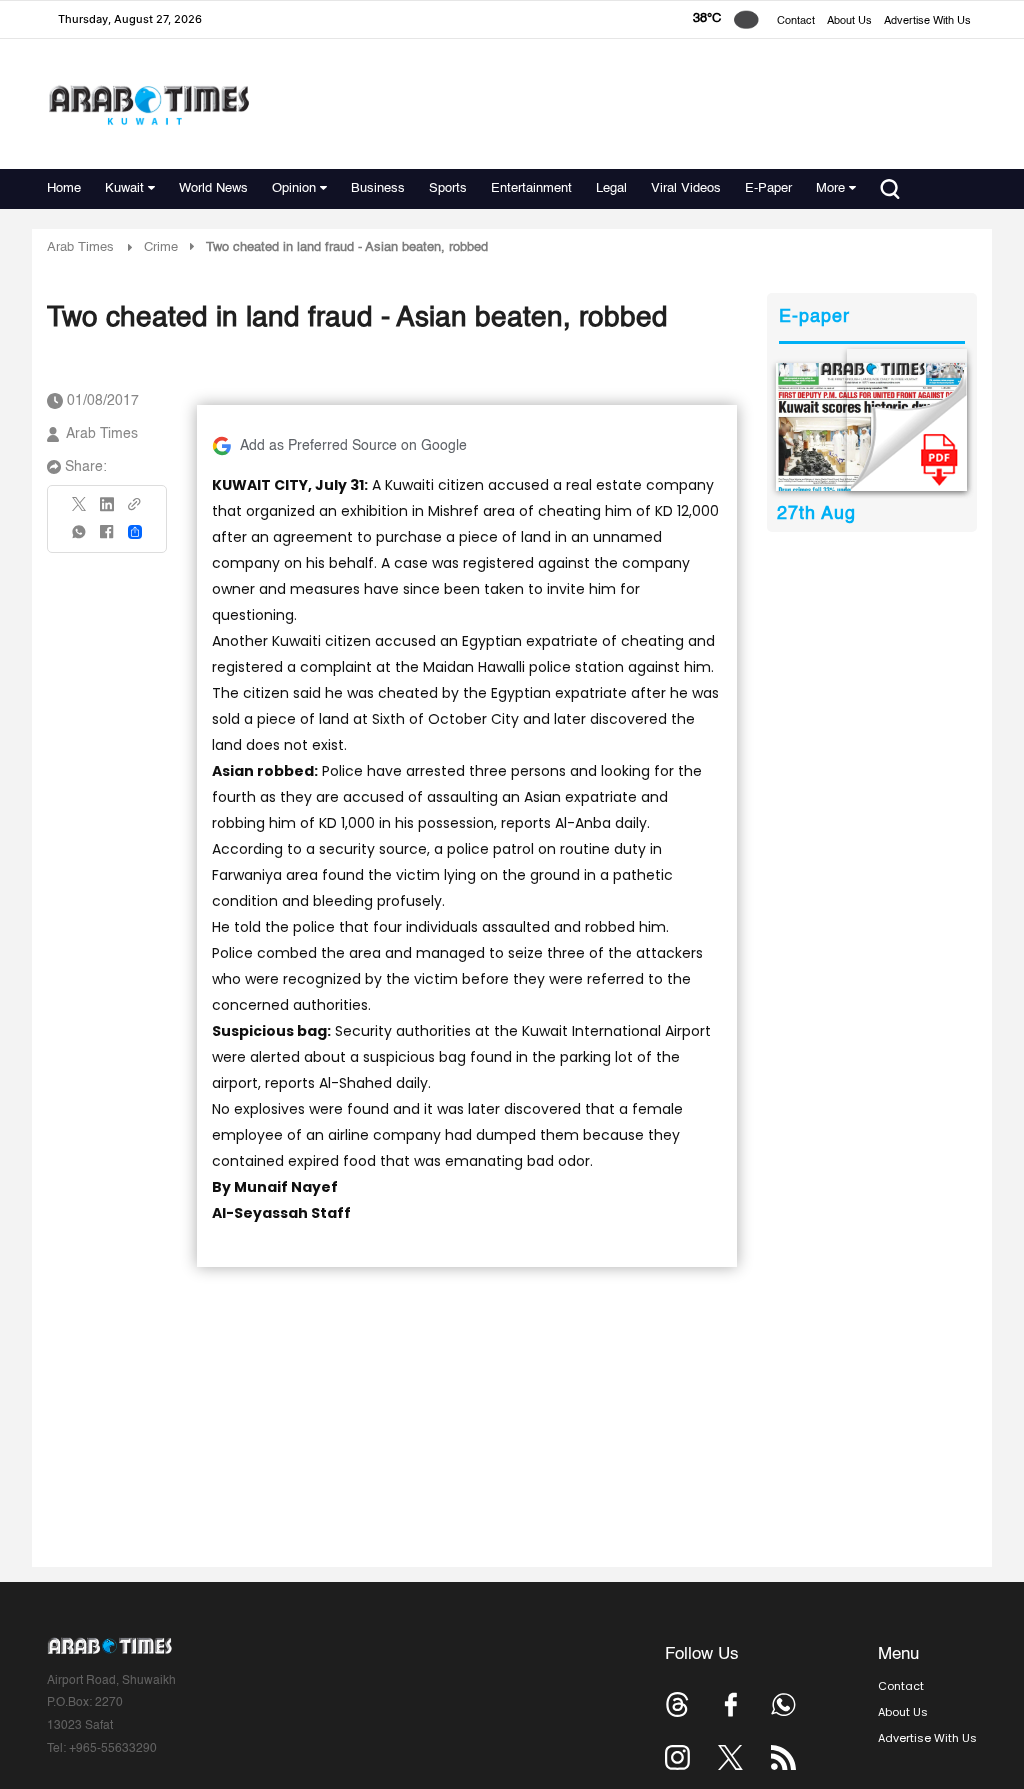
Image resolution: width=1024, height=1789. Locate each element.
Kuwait (124, 188)
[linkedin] (107, 511)
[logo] (148, 104)
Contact (796, 21)
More (830, 188)
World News (213, 188)
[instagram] (677, 1757)
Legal (611, 188)
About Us (849, 21)
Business (378, 188)
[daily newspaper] (871, 427)
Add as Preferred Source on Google (353, 446)
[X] (80, 510)
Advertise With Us (927, 21)
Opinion (294, 188)
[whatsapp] (80, 538)
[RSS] (783, 1757)
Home (64, 188)
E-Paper (768, 188)
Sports (448, 188)
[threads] (677, 1704)
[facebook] (107, 538)
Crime (161, 247)
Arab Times (80, 247)
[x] (730, 1757)
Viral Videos (686, 188)
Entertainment (531, 188)
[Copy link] (135, 510)
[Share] (135, 532)
